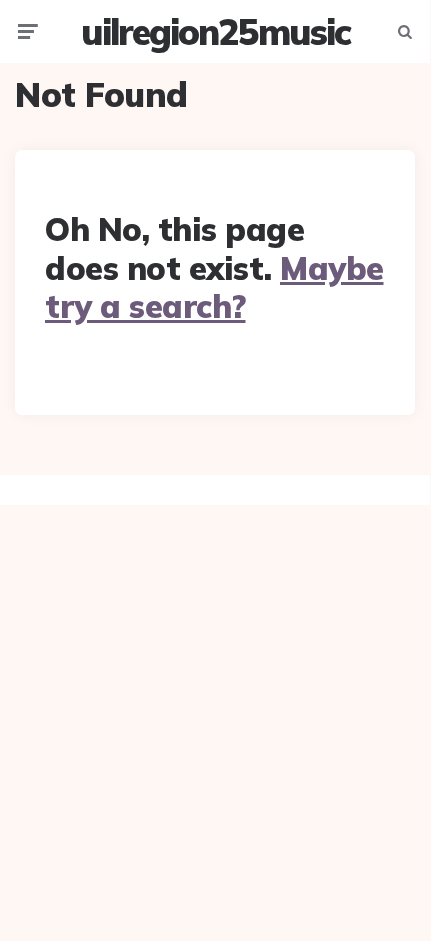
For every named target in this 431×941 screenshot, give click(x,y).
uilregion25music (215, 31)
